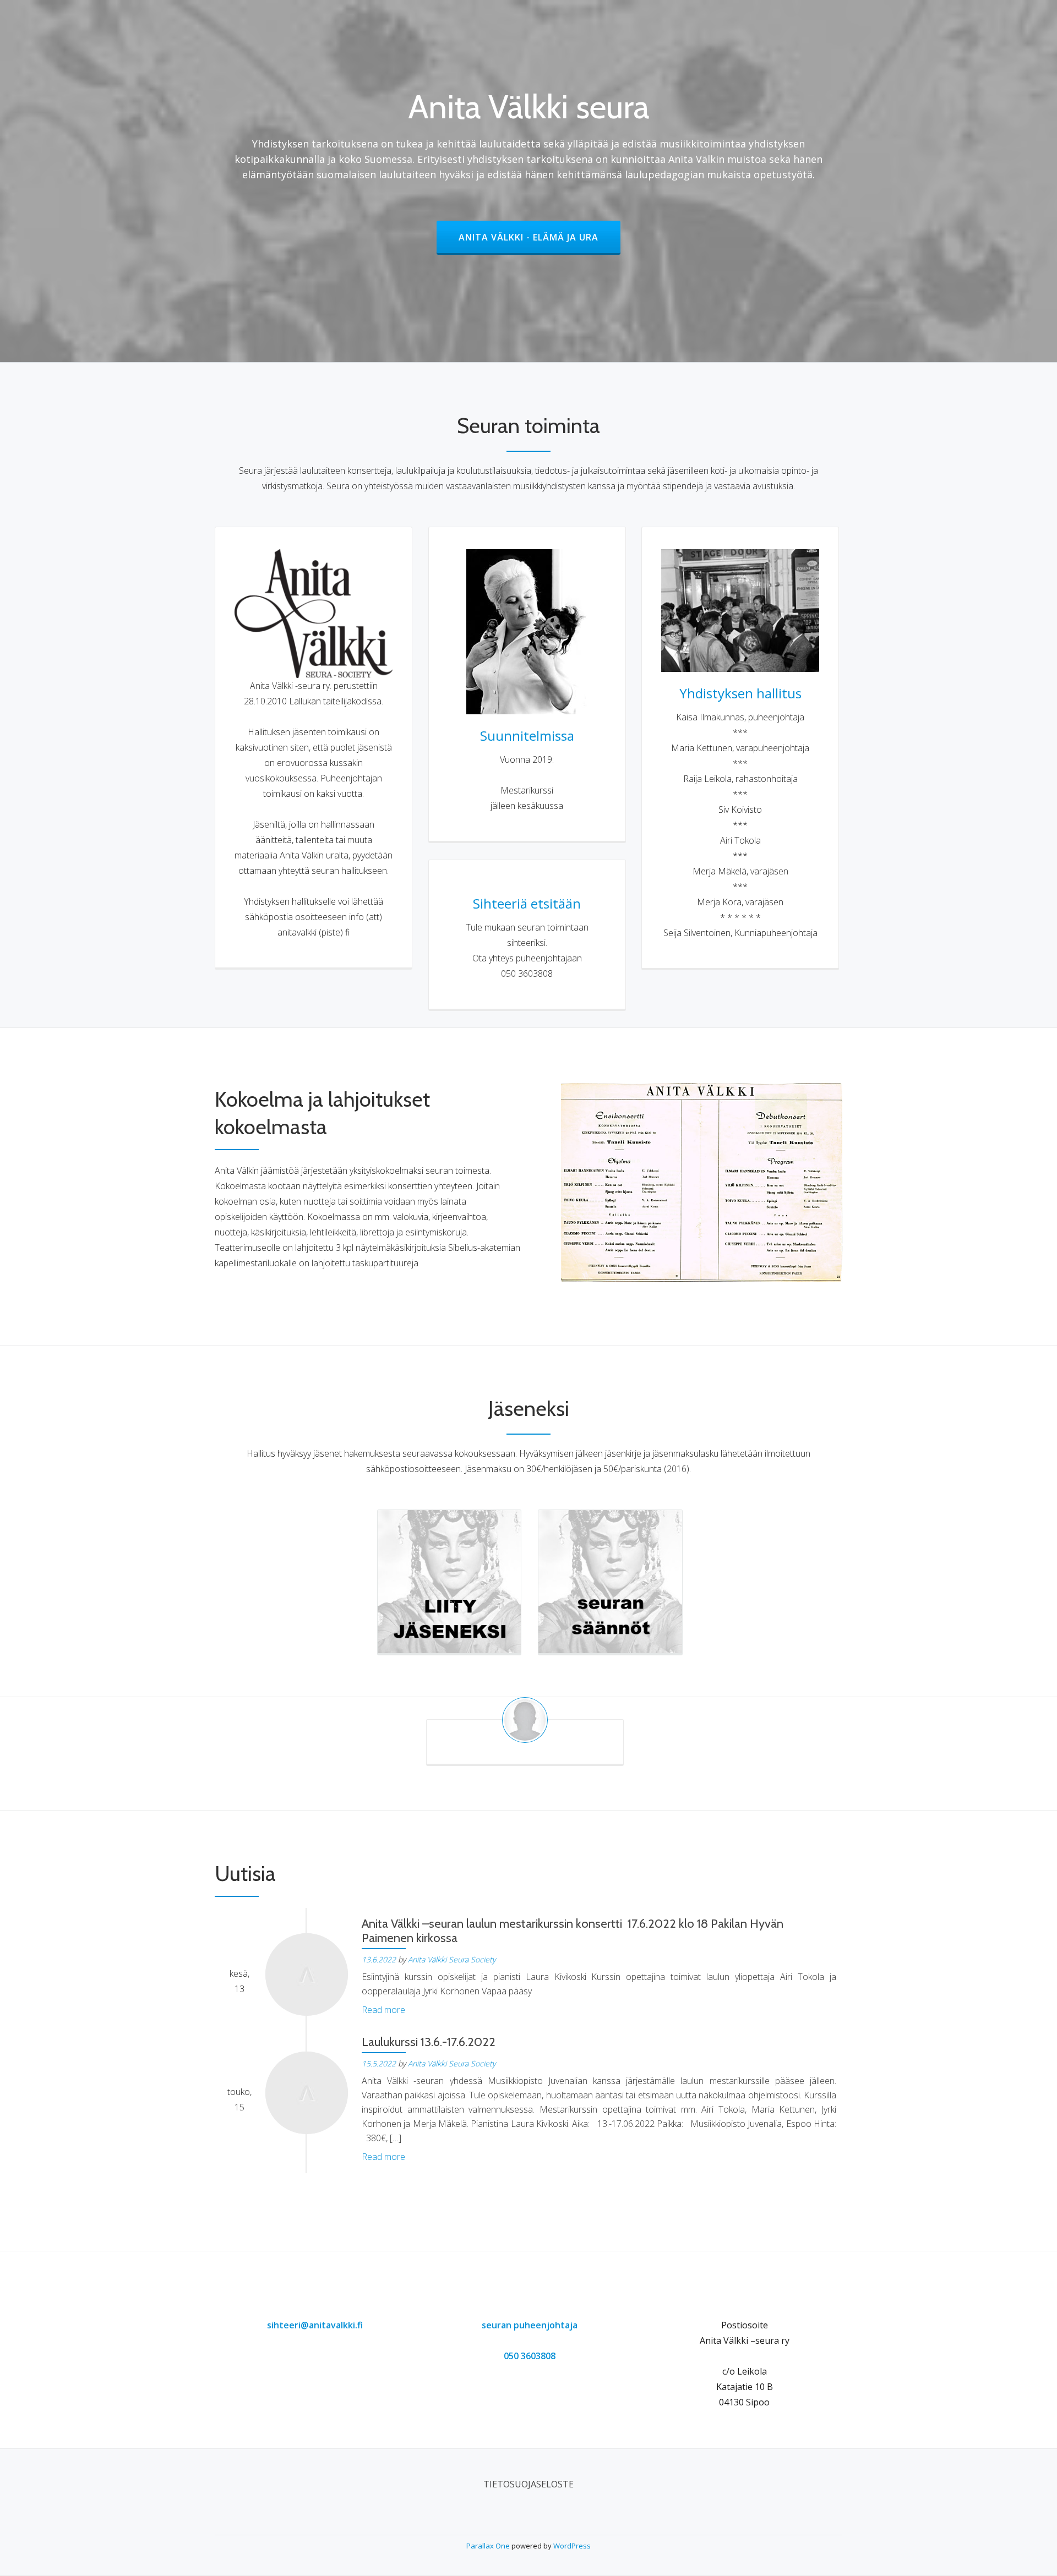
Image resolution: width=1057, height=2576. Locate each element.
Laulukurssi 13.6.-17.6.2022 (429, 2042)
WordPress (572, 2546)
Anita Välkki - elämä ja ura (539, 237)
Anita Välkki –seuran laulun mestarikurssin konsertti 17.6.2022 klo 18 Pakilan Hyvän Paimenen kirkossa (573, 1931)
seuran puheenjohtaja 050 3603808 (530, 2340)
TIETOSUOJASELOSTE (528, 2484)
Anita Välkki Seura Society (452, 1959)
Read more (383, 2010)
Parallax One (489, 2546)
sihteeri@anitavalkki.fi (315, 2325)
